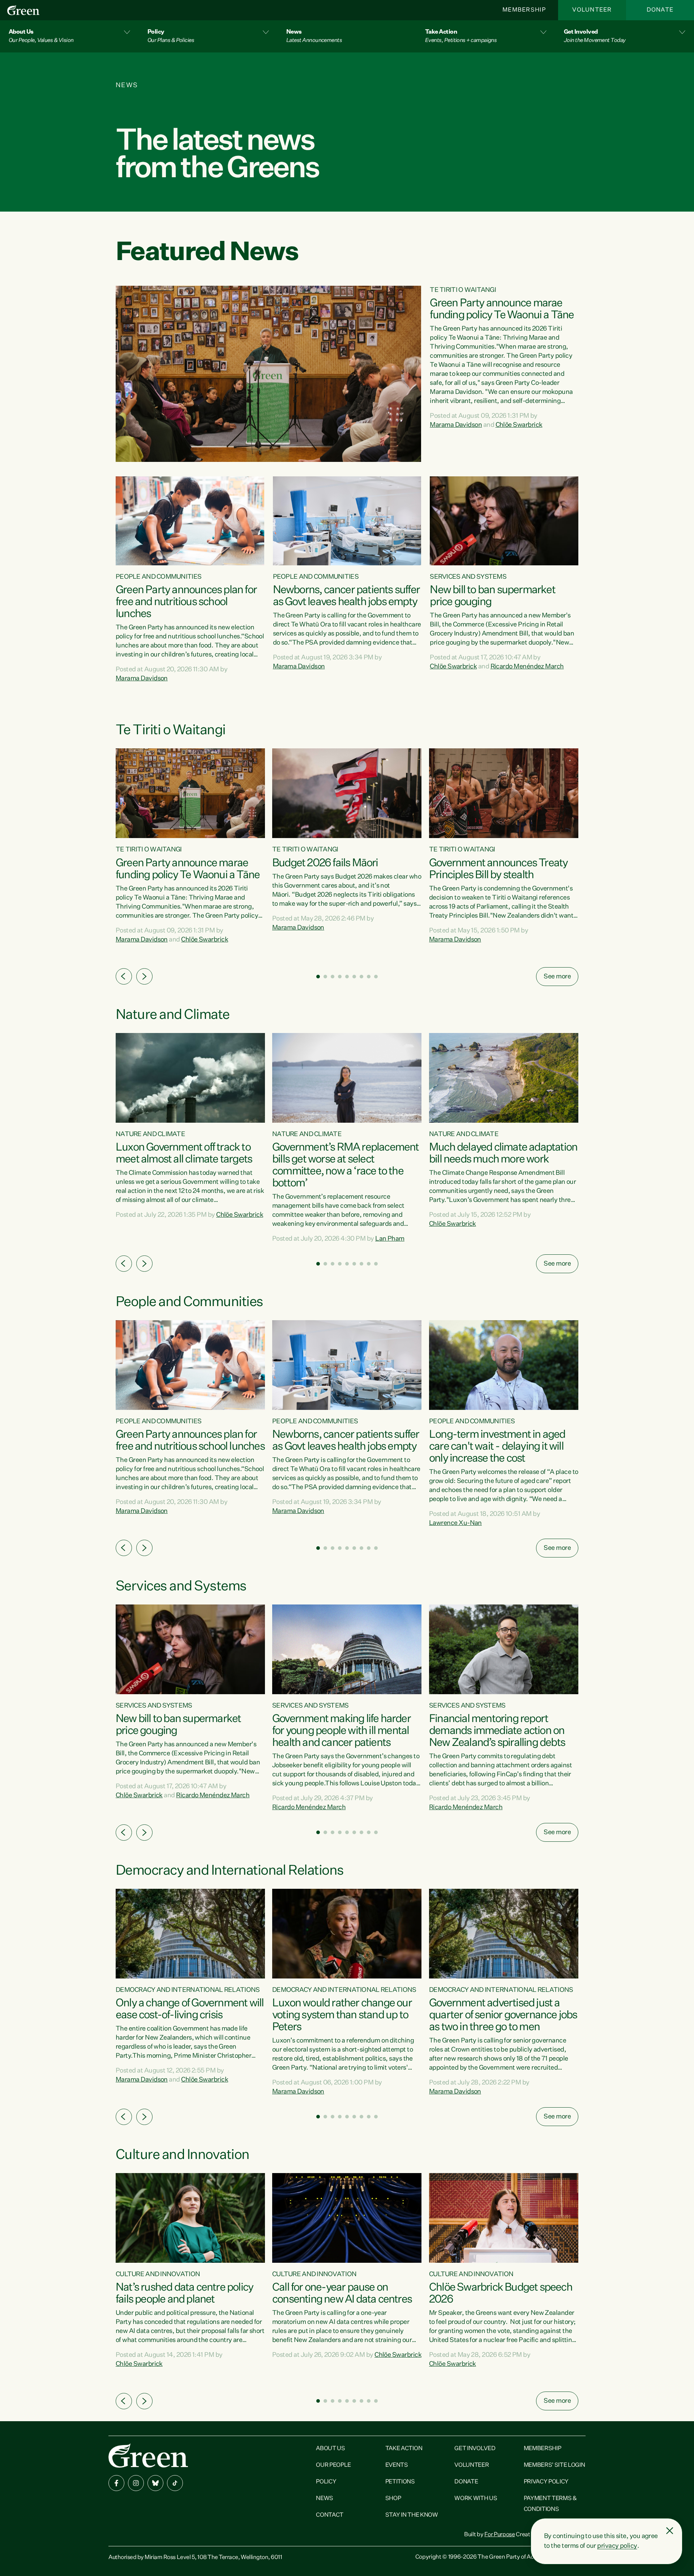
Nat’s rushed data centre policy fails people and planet (184, 2294)
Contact (330, 2515)
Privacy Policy (546, 2482)
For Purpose (500, 2535)
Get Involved (475, 2449)
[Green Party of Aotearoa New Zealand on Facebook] (116, 2483)
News (325, 2499)
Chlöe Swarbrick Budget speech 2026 (501, 2294)
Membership (524, 10)
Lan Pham (390, 1239)
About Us (330, 2449)
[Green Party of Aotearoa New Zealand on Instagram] (136, 2483)
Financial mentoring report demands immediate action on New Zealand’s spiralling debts (497, 1731)
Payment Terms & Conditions (550, 2504)
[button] (69, 36)
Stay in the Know (412, 2515)
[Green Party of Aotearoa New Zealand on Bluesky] (155, 2483)
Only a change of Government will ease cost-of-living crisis (190, 2009)
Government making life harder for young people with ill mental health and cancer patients (341, 1731)
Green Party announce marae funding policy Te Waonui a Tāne (502, 309)
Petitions (400, 2482)
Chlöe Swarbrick (519, 425)
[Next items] (144, 976)
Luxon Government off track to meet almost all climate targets (184, 1154)
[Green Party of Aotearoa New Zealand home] (148, 2455)
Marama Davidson (456, 425)
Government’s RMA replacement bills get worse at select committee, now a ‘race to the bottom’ (346, 1166)
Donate (660, 10)
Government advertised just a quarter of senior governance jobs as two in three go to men (503, 2015)
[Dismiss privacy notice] (670, 2531)
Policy (326, 2482)
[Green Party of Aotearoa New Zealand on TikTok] (175, 2483)
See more (557, 977)
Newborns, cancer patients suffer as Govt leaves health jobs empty (346, 596)
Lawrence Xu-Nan (455, 1523)
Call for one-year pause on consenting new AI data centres (342, 2294)
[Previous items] (124, 976)
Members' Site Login (554, 2465)
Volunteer (592, 10)
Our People (333, 2465)
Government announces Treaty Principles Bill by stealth (498, 869)
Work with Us (476, 2499)
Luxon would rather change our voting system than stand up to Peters (342, 2015)
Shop (393, 2499)
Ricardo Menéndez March (527, 667)
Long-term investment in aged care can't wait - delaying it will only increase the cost (497, 1447)
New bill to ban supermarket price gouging (492, 596)
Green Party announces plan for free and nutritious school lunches (186, 602)
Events (397, 2465)
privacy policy (617, 2546)
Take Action (404, 2449)
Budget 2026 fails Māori (325, 863)
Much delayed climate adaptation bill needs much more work (503, 1154)
